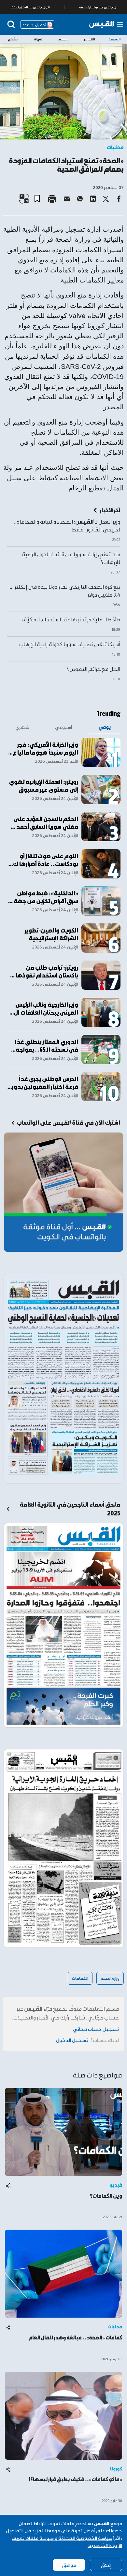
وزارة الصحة (110, 1978)
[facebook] (119, 199)
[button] (40, 196)
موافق (69, 2565)
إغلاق (106, 2565)
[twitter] (106, 199)
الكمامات (80, 1978)
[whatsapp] (80, 199)
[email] (67, 199)
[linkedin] (93, 199)
